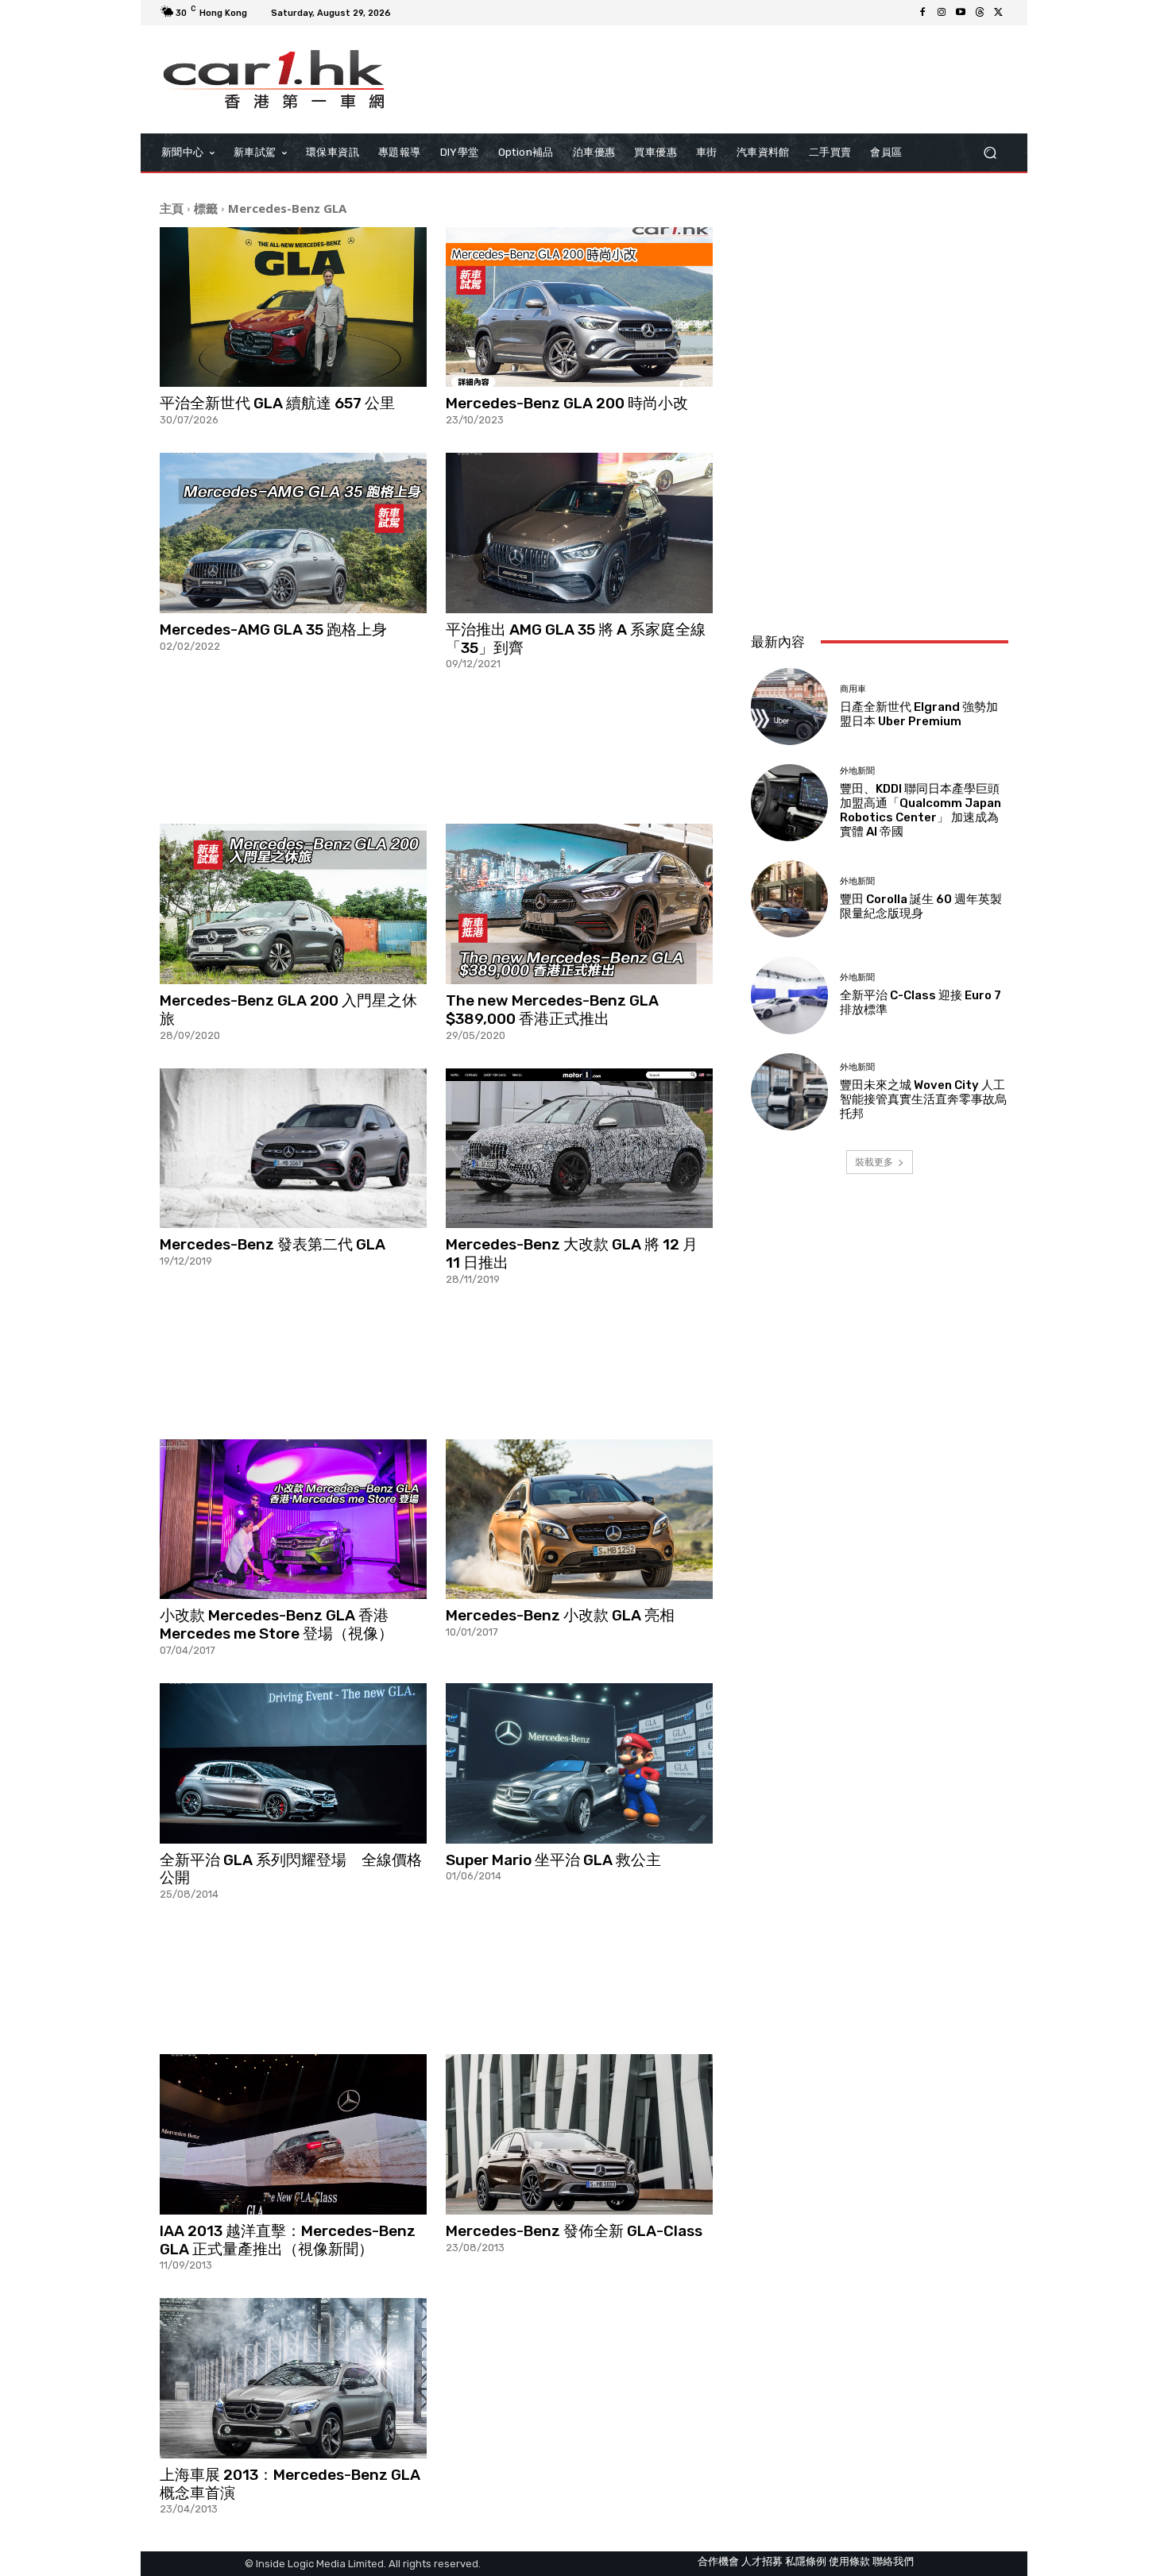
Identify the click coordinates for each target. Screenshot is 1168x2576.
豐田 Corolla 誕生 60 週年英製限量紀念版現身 (921, 906)
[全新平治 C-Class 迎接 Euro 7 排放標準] (789, 995)
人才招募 (762, 2561)
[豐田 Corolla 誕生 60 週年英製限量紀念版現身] (789, 899)
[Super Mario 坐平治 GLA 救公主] (579, 1763)
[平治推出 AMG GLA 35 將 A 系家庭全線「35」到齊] (579, 533)
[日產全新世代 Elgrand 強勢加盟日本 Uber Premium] (789, 707)
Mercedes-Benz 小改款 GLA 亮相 (560, 1615)
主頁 (172, 208)
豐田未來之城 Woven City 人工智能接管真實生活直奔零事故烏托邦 (923, 1099)
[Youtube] (961, 13)
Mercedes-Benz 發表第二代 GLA (273, 1244)
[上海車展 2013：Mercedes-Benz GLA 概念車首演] (293, 2378)
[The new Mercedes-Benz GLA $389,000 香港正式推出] (579, 904)
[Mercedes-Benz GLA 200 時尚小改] (579, 307)
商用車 (853, 689)
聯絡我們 (893, 2561)
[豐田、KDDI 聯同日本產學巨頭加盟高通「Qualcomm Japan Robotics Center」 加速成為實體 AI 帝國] (789, 803)
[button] (990, 152)
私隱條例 (806, 2561)
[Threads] (980, 13)
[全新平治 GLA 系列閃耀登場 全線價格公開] (293, 1763)
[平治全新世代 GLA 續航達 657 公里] (293, 307)
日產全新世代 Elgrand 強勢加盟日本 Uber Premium (919, 714)
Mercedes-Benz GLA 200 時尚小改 (567, 403)
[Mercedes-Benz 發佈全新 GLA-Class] (579, 2134)
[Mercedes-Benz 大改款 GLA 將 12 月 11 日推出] (579, 1149)
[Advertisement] (436, 746)
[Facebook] (922, 13)
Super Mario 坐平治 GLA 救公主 (553, 1860)
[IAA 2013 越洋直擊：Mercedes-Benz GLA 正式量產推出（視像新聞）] (293, 2134)
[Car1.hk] (274, 79)
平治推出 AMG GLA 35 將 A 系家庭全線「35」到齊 (576, 639)
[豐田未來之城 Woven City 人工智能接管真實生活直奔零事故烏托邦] (789, 1092)
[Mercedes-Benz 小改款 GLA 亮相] (579, 1520)
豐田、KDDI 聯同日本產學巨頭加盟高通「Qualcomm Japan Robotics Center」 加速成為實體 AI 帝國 (920, 810)
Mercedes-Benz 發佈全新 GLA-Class (574, 2231)
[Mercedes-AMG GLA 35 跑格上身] (293, 533)
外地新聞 (857, 771)
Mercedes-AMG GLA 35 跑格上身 (273, 630)
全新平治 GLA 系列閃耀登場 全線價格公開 (291, 1869)
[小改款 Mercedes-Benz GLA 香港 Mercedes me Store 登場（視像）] (293, 1520)
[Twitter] (999, 13)
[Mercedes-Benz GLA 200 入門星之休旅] (293, 904)
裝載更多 (874, 1162)
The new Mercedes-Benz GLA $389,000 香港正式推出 (552, 1010)
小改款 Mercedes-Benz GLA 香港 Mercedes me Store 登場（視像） (277, 1624)
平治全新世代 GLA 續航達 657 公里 (277, 403)
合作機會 (718, 2561)
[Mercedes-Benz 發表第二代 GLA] (293, 1149)
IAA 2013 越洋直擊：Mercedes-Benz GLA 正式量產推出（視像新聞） (288, 2240)
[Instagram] (942, 13)
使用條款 (849, 2561)
